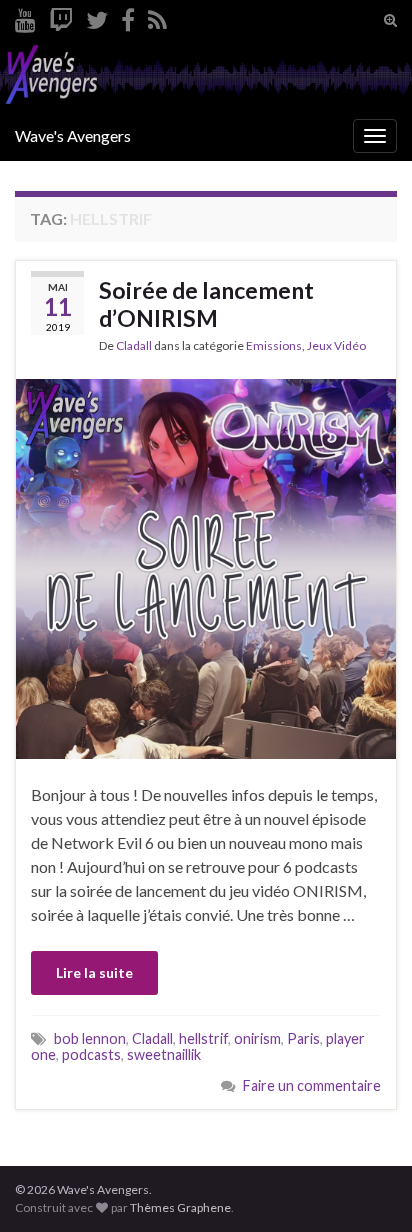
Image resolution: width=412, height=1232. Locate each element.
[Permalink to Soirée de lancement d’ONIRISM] (206, 566)
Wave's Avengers (73, 135)
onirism (257, 1038)
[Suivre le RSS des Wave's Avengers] (157, 16)
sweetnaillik (164, 1054)
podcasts (91, 1054)
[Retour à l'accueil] (206, 76)
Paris (303, 1038)
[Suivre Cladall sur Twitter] (97, 16)
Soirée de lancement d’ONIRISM (206, 304)
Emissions (274, 345)
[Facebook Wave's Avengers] (128, 16)
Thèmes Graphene (180, 1207)
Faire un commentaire (312, 1085)
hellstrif (203, 1038)
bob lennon (90, 1038)
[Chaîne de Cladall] (25, 16)
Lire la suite (94, 972)
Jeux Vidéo (336, 345)
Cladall (134, 345)
